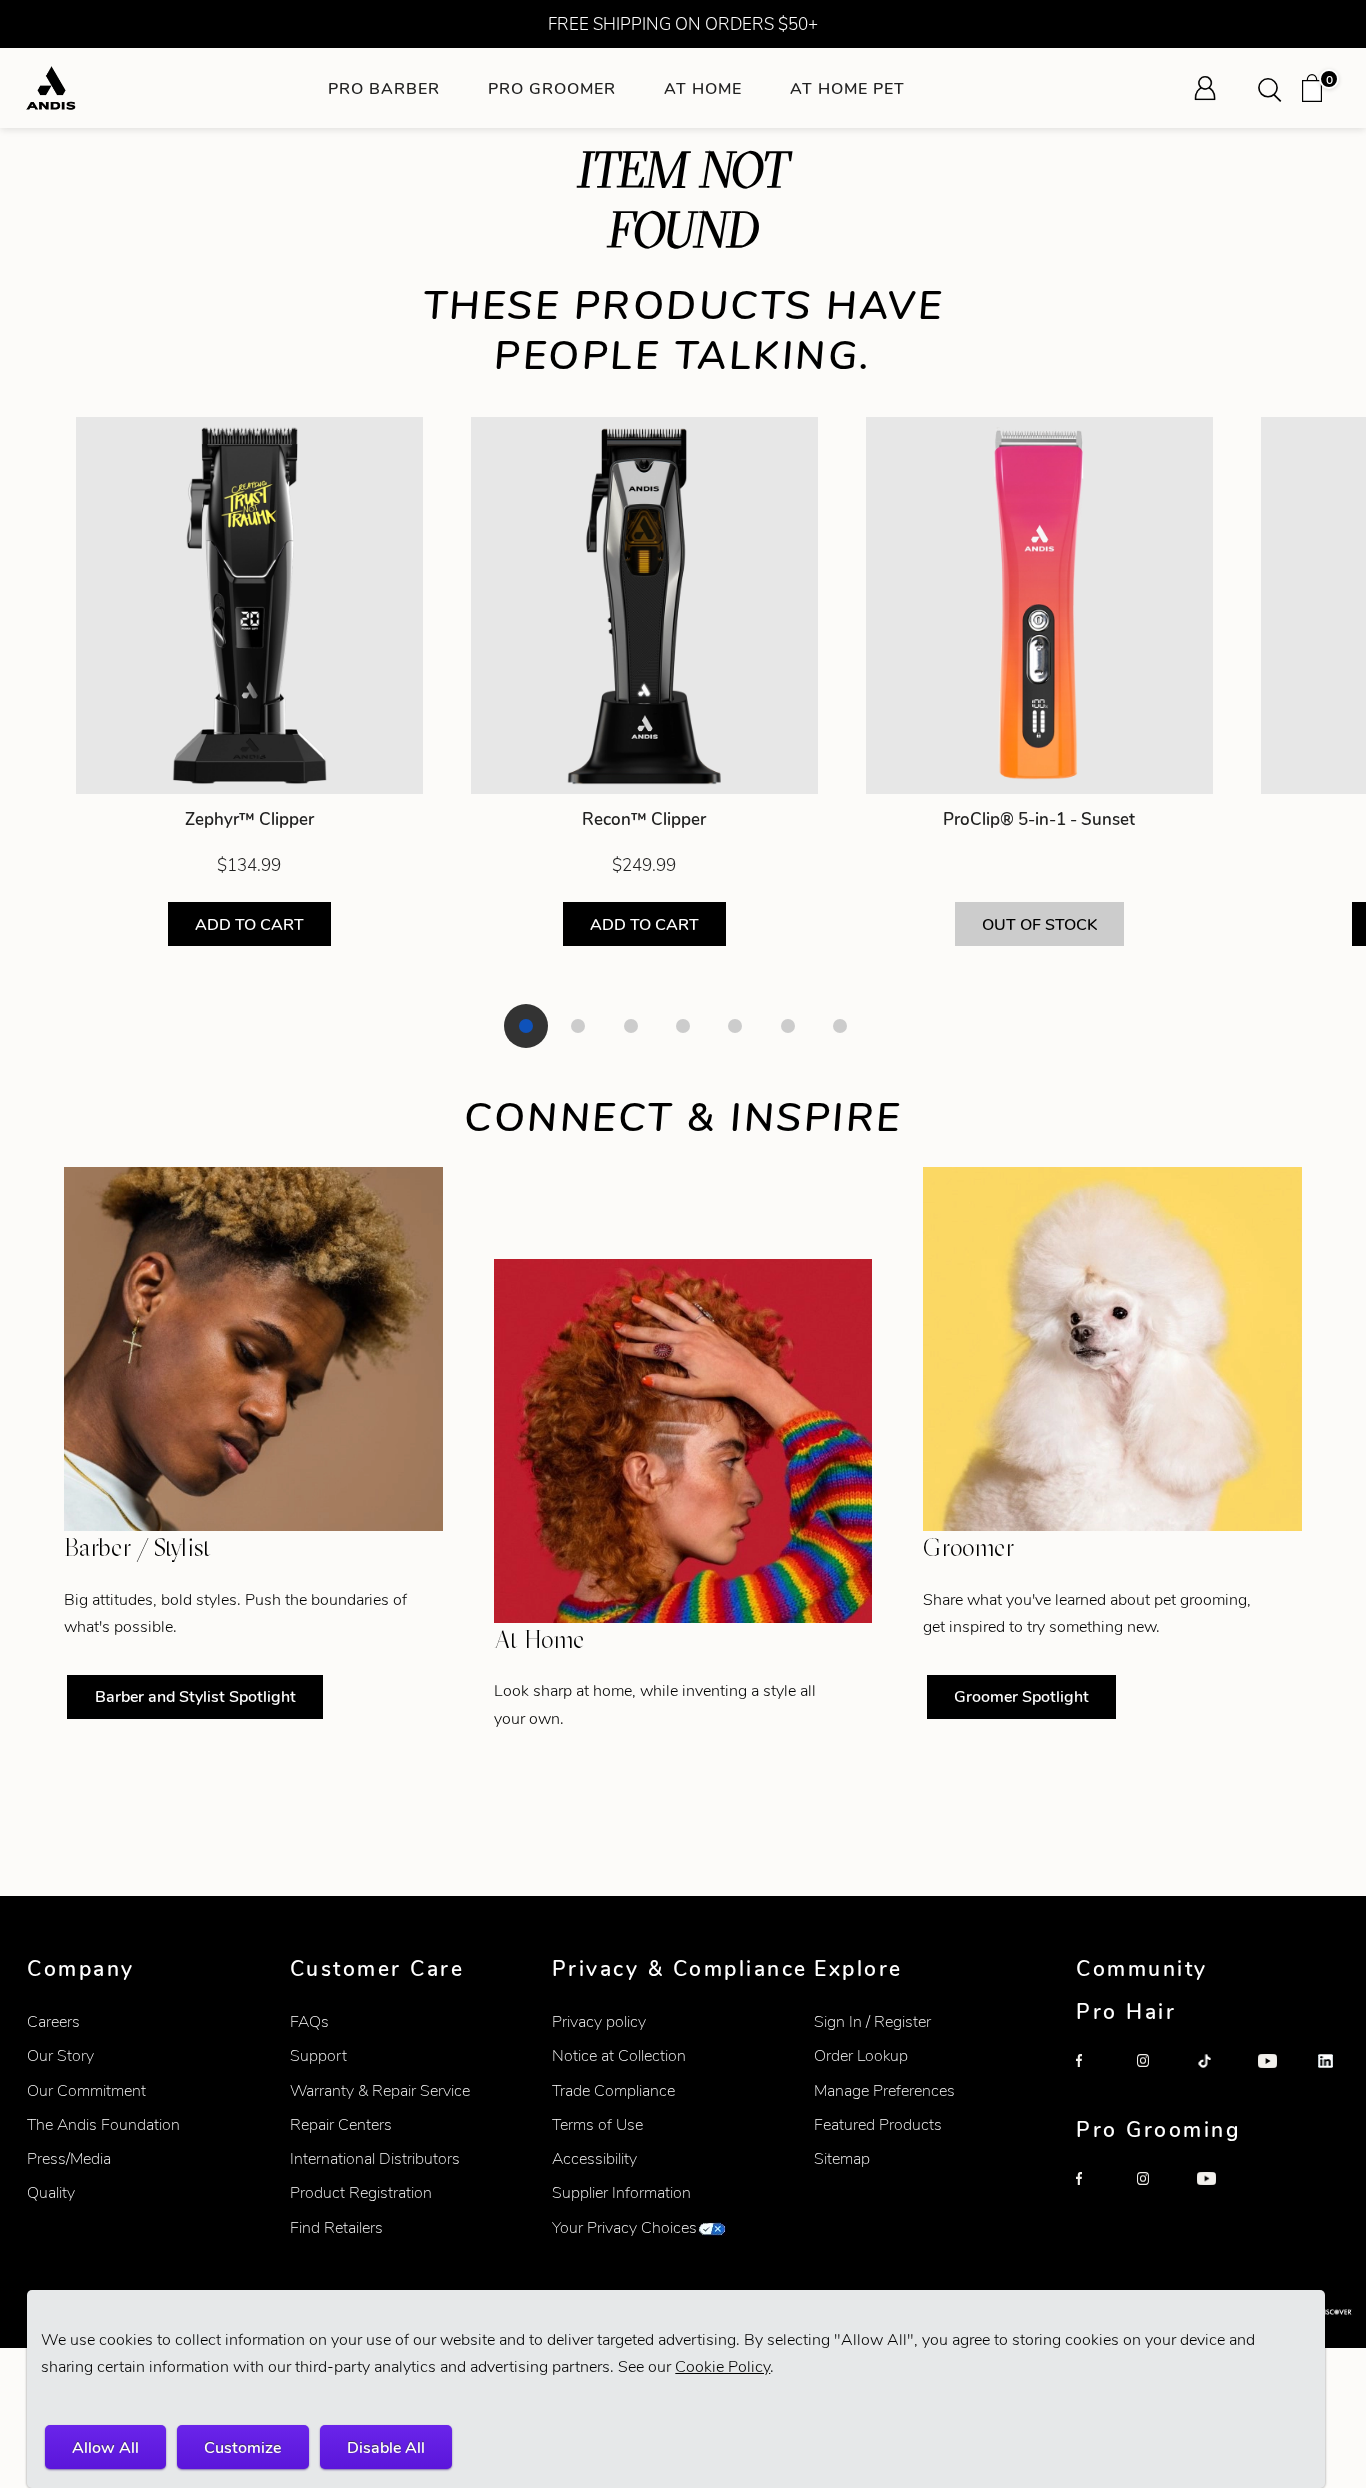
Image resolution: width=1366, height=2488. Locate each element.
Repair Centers (341, 2124)
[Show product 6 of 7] (788, 1026)
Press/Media (69, 2158)
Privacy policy (599, 2021)
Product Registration (361, 2192)
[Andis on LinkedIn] (1340, 2076)
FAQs (309, 2021)
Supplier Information (621, 2192)
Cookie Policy (722, 2366)
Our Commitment (86, 2090)
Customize (242, 2447)
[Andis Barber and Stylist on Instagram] (1159, 2076)
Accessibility (594, 2158)
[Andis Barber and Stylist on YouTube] (1280, 2076)
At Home (703, 88)
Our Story (60, 2055)
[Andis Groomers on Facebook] (1098, 2194)
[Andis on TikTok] (1219, 2076)
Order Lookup (861, 2055)
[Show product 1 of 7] (526, 1026)
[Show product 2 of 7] (578, 1026)
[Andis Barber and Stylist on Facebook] (1098, 2076)
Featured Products (878, 2124)
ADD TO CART (249, 924)
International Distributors (375, 2158)
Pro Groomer (552, 88)
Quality (51, 2192)
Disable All (386, 2447)
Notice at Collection (619, 2055)
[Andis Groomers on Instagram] (1159, 2194)
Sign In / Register (872, 2021)
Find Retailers (336, 2227)
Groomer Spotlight (1021, 1696)
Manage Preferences (884, 2090)
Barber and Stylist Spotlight (195, 1696)
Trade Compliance (613, 2090)
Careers (53, 2021)
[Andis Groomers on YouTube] (1219, 2194)
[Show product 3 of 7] (631, 1026)
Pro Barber (384, 88)
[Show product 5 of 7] (735, 1026)
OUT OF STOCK (1039, 924)
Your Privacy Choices (624, 2227)
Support (318, 2055)
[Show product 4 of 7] (683, 1026)
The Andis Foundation (103, 2124)
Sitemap (842, 2158)
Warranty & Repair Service (380, 2090)
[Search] (1276, 88)
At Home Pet (847, 88)
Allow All (105, 2447)
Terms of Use (597, 2124)
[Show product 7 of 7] (840, 1026)
